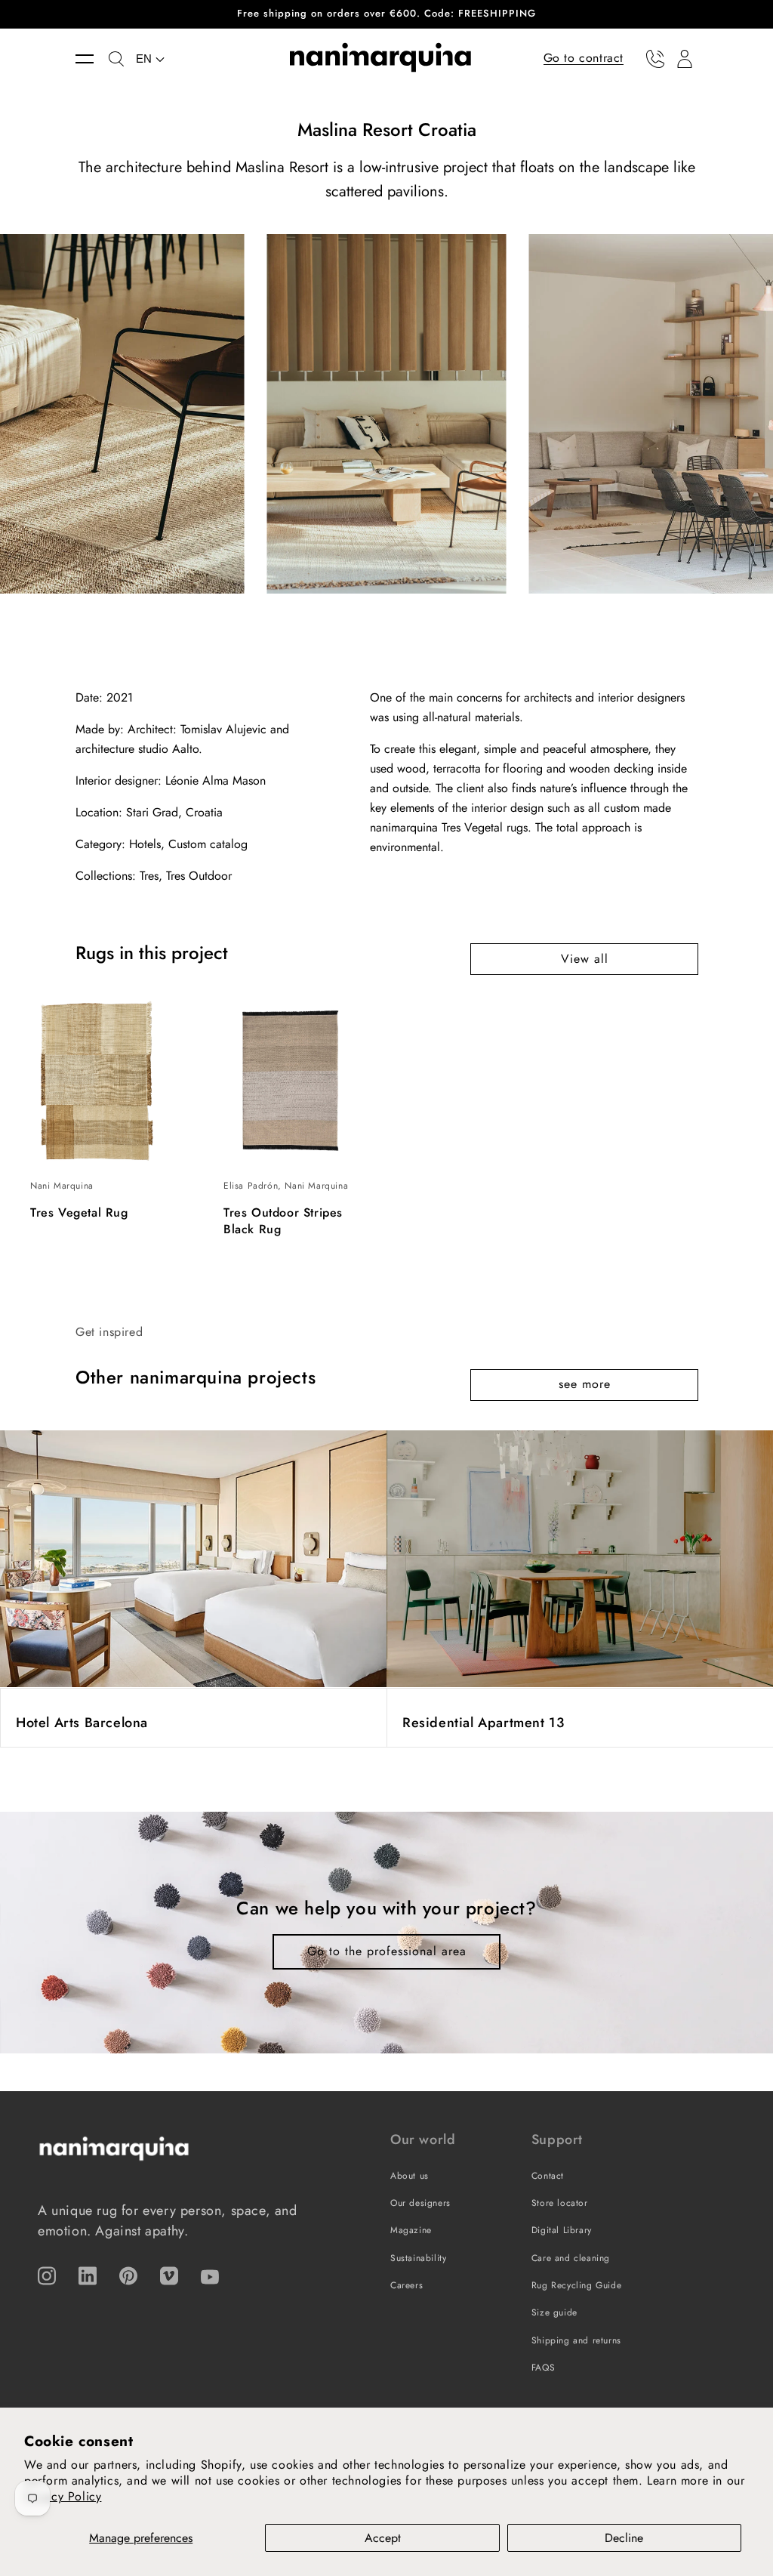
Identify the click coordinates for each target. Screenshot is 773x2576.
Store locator (560, 2203)
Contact (548, 2176)
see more (585, 1384)
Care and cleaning (571, 2258)
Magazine (411, 2230)
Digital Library (562, 2230)
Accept (383, 2538)
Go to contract (584, 58)
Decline (624, 2538)
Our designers (420, 2203)
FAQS (543, 2368)
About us (410, 2176)
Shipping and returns (576, 2340)
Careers (407, 2285)
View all (585, 959)
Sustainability (418, 2258)
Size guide (554, 2312)
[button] (92, 59)
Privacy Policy (63, 2496)
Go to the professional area (387, 1951)
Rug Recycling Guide (576, 2285)
